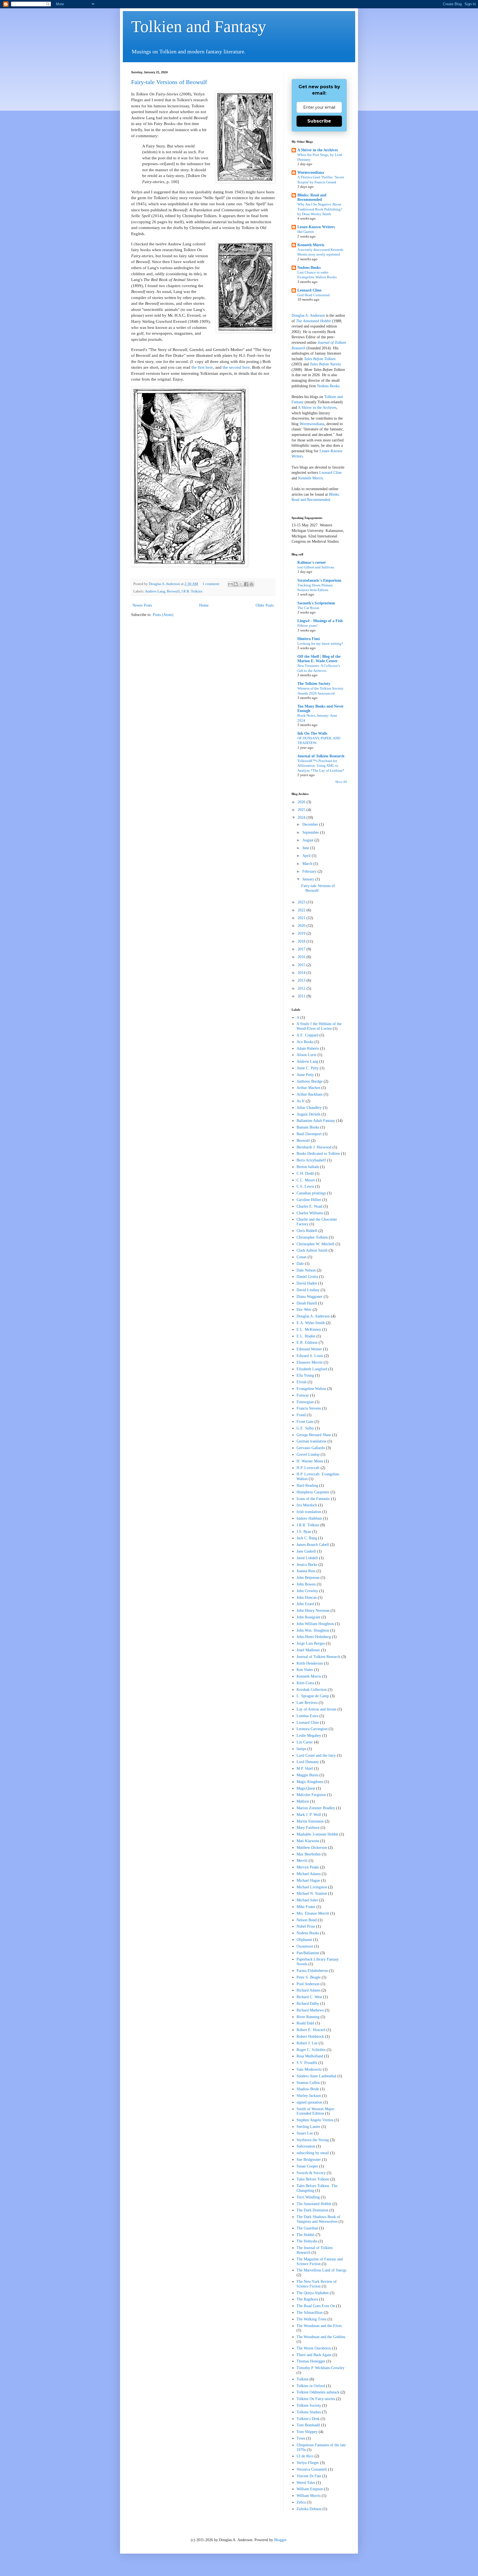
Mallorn (303, 1801)
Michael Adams (309, 1874)
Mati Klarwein (308, 1841)
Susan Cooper (307, 2166)
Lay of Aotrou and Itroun (316, 1709)
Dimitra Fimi (309, 639)
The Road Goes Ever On (316, 2306)
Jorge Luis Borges (311, 1643)
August (308, 840)
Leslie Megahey (309, 1736)
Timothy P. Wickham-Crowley (320, 2368)
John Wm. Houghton (313, 1630)
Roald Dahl (305, 2023)
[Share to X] (241, 584)
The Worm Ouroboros (314, 2348)
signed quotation (309, 2102)
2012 (302, 988)
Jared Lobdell (307, 1558)
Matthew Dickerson (312, 1848)
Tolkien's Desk (308, 2419)
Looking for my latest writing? (320, 644)
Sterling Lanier (308, 2127)
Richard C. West (309, 1997)
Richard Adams (308, 1990)
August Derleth (308, 1114)
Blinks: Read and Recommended (312, 197)
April (307, 856)
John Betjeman (308, 1578)
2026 (302, 802)
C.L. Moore (306, 1180)
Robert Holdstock (310, 2036)
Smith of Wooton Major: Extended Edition (316, 2111)
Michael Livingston (312, 1887)
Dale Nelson (306, 1270)
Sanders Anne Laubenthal (316, 2076)
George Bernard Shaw (314, 1435)
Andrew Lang (155, 591)
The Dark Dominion (312, 2210)
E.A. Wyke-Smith (311, 1323)
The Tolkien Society (314, 684)
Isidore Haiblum (309, 1518)
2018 (302, 941)
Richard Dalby (308, 2004)
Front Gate (305, 1422)
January (309, 879)
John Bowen (306, 1584)
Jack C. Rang (307, 1538)
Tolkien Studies (309, 2412)
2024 (302, 817)
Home (204, 605)
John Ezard (305, 1604)
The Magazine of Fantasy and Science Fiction (320, 2262)
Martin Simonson (310, 1821)
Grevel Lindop (308, 1455)
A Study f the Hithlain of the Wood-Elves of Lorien (319, 1026)
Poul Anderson (308, 1984)
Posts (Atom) (163, 615)
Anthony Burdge (310, 1081)
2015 (302, 965)
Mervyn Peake (308, 1867)
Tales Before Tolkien (320, 359)
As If (301, 1101)
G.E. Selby (305, 1428)
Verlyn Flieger (308, 2463)
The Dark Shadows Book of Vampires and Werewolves (318, 2219)
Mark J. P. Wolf (309, 1815)
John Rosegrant (308, 1617)
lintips (301, 1749)
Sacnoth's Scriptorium (316, 603)
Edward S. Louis (310, 1356)
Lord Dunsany (308, 1762)
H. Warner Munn (310, 1461)
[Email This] (230, 584)
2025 (302, 810)
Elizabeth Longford (312, 1369)
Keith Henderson (310, 1663)
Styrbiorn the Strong (313, 2140)
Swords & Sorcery (311, 2173)
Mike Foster (306, 1907)
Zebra (301, 2502)
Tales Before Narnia (325, 364)
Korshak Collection (312, 1690)
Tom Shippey (307, 2432)
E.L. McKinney (309, 1329)
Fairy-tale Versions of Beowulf (169, 82)
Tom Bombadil (308, 2425)
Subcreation (306, 2146)
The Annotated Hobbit (313, 321)
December (311, 824)
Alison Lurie (306, 1055)
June (306, 848)
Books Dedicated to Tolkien (318, 1154)
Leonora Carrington (312, 1729)
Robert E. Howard (311, 2030)
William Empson (310, 2489)
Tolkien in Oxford (311, 2386)
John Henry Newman (313, 1611)
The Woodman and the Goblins (321, 2337)
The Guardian (307, 2228)
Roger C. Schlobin (311, 2050)
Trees (301, 2438)
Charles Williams (310, 1213)
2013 (302, 980)
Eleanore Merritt (310, 1362)
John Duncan (307, 1598)
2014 (302, 973)
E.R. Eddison (307, 1342)
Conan (302, 1257)
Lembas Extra (307, 1716)
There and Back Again (314, 2355)
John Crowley (307, 1591)
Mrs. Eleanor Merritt (313, 1913)
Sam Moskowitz (309, 2069)
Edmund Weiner (309, 1349)
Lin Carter (305, 1742)
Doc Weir (304, 1310)
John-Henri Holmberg (314, 1637)
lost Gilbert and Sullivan (316, 567)
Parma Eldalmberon (312, 1971)
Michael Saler (307, 1900)
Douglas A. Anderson (308, 315)
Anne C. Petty (308, 1068)
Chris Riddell (307, 1231)
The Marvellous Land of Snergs (321, 2270)
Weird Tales (306, 2483)
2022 (302, 910)
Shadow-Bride (308, 2089)
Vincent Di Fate (309, 2476)
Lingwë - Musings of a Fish (320, 621)
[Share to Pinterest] (251, 584)
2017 (302, 949)
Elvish (302, 1382)
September (311, 832)
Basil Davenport (309, 1134)
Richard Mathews (310, 2010)
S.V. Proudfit (307, 2063)
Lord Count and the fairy (316, 1755)
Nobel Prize (306, 1926)
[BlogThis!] (236, 584)
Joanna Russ (306, 1571)
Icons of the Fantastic (313, 1499)
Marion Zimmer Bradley (316, 1808)
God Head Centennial (314, 295)
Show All (341, 782)
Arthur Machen (308, 1088)
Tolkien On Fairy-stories (316, 2399)
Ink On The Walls (312, 733)
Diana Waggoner (310, 1297)
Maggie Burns (307, 1775)
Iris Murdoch (307, 1505)
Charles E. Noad (309, 1206)
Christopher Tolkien (312, 1237)
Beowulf (173, 591)
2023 (302, 902)
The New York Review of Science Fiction (317, 2284)
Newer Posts (142, 605)
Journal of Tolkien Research (321, 756)
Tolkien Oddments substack (318, 2392)
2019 (302, 933)
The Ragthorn (307, 2299)
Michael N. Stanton (312, 1893)
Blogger (280, 2540)
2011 (302, 996)
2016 (302, 957)
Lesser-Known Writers (316, 227)
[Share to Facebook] (246, 584)
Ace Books (305, 1042)
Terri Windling (308, 2197)
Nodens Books (309, 268)
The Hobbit (306, 2235)
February (310, 871)
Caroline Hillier (309, 1200)
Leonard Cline (309, 290)
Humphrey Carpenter (313, 1492)
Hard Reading (307, 1485)
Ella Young (305, 1375)
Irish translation (309, 1512)
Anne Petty (305, 1075)
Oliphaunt (304, 1940)
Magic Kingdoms (310, 1782)
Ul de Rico (305, 2456)
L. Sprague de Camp (313, 1696)
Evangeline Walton (311, 1389)
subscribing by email (313, 2153)
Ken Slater (305, 1670)
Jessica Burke (307, 1565)
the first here (202, 367)
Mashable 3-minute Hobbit (317, 1834)
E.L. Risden (306, 1336)
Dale (300, 1264)
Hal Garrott (306, 232)
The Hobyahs (307, 2241)
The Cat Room (308, 608)
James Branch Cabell (313, 1545)
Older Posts (265, 605)
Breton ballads (308, 1167)
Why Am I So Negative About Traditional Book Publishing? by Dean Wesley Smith (320, 209)
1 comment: (212, 584)
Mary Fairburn (308, 1828)
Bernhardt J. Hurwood (314, 1147)
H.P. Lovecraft (308, 1468)
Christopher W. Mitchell (315, 1244)
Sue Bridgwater (309, 2160)
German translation (311, 1441)
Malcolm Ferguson (311, 1795)
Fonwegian (305, 1402)
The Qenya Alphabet (313, 2293)
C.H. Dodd (305, 1173)
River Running (308, 2017)
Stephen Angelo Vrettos (315, 2120)
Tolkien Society (309, 2405)
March (308, 864)
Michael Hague (308, 1880)
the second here (236, 367)
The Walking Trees (311, 2319)
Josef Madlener (308, 1650)
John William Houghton (315, 1624)
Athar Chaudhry (309, 1108)
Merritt (302, 1861)
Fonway (303, 1395)
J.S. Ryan (304, 1532)
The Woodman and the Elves (319, 2326)
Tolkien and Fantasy (199, 27)
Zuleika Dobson (309, 2509)
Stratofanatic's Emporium (319, 580)
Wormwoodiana (311, 172)
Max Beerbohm (309, 1854)
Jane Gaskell (306, 1551)
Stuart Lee (305, 2133)
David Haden (307, 1283)
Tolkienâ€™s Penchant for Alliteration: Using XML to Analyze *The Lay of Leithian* (321, 766)
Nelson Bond (307, 1920)
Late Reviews (307, 1703)
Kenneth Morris (311, 245)
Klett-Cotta (305, 1683)
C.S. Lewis (305, 1186)
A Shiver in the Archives (318, 150)
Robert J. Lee (307, 2043)
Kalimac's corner (312, 562)
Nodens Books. (329, 386)
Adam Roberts (308, 1048)
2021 (302, 918)
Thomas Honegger (311, 2361)
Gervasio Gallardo (311, 1448)
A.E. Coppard (307, 1035)
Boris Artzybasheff (311, 1160)
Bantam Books (308, 1127)
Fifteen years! (307, 626)
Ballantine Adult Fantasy (316, 1121)
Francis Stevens (309, 1408)
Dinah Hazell (307, 1303)
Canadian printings (311, 1193)
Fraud (301, 1415)
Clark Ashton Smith (312, 1250)
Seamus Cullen (308, 2083)
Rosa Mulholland (310, 2056)
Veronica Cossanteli (312, 2469)
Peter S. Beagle (309, 1977)
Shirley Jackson (309, 2096)
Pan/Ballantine (308, 1953)
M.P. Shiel (305, 1768)
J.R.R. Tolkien (192, 591)
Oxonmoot (305, 1946)
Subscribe (319, 121)
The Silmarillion (310, 2313)
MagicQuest (306, 1788)
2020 (302, 926)
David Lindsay (308, 1290)
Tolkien (302, 2379)
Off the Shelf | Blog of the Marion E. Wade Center (319, 659)
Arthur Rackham (310, 1094)
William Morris (309, 2496)
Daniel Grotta (307, 1277)
